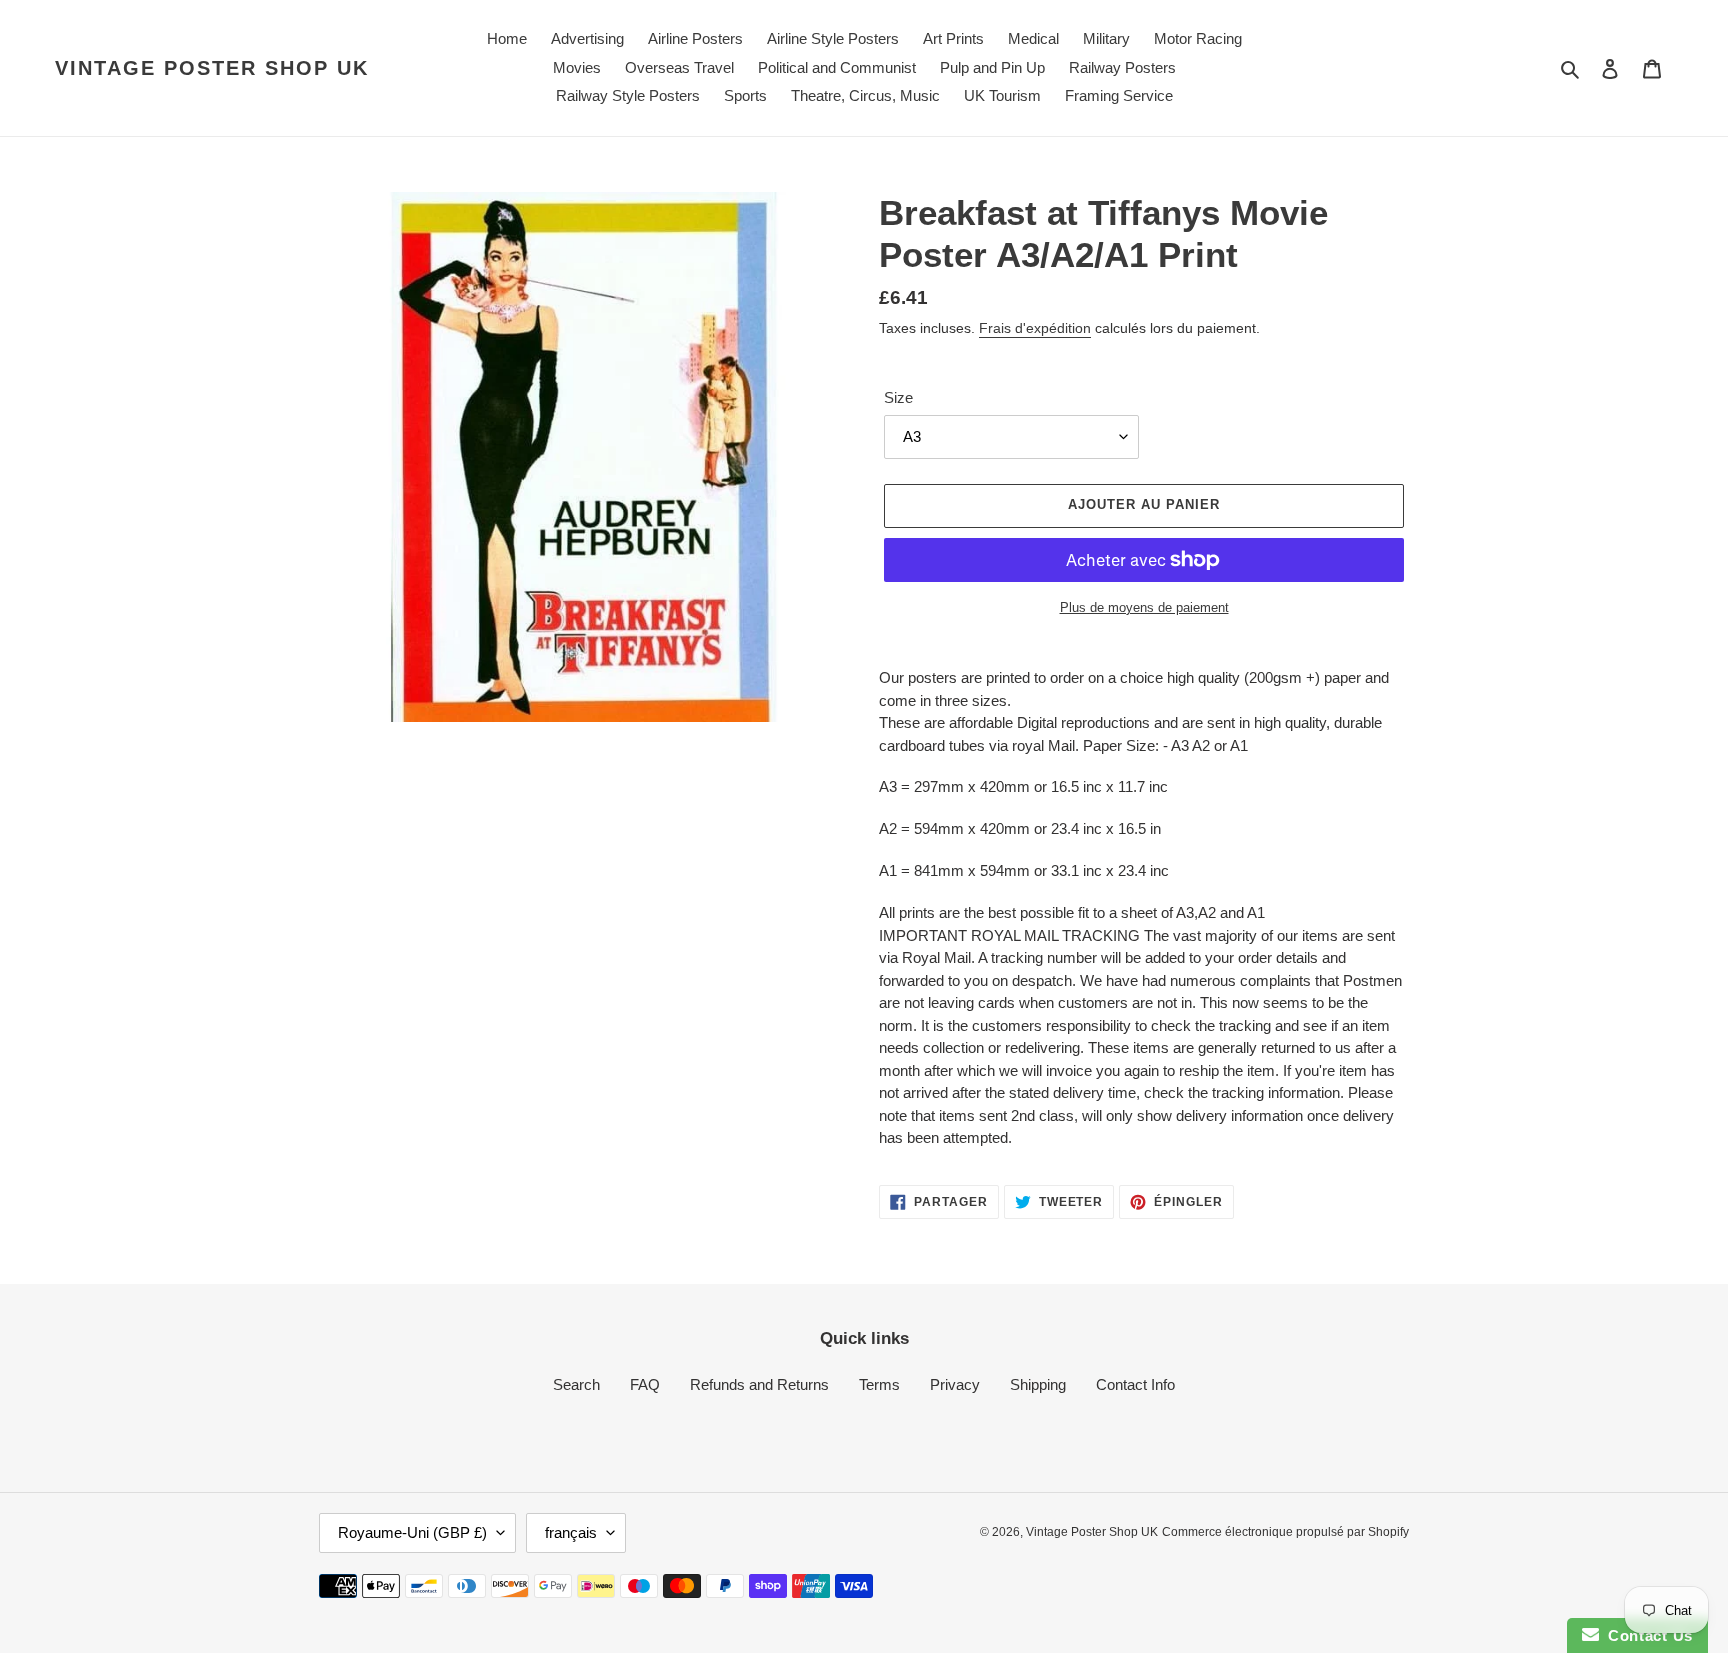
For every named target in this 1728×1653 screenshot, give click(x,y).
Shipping (1038, 1384)
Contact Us (1646, 1635)
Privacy (955, 1384)
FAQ (645, 1384)
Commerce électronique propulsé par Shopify (1285, 1532)
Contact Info (1135, 1384)
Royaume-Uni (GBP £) (412, 1532)
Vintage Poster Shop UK (212, 68)
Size (898, 397)
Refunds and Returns (759, 1384)
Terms (879, 1384)
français (571, 1532)
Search (576, 1384)
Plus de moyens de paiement (1144, 607)
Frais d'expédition (1035, 328)
